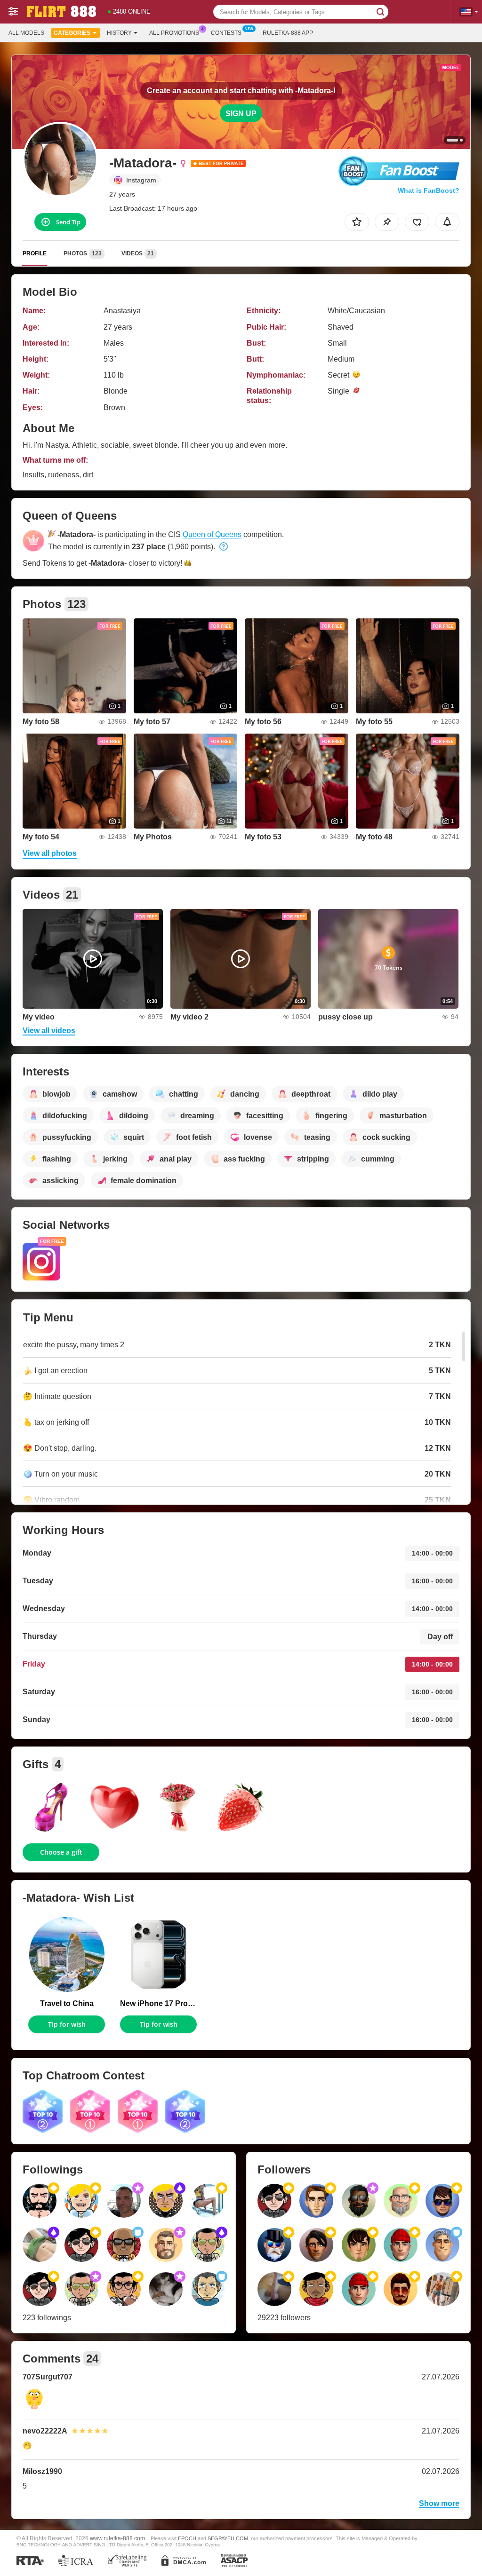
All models (26, 33)
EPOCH (187, 2538)
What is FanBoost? (429, 190)
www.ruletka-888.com (117, 2538)
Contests (226, 33)
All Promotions (174, 33)
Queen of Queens (212, 534)
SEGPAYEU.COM (228, 2538)
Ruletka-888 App (288, 33)
